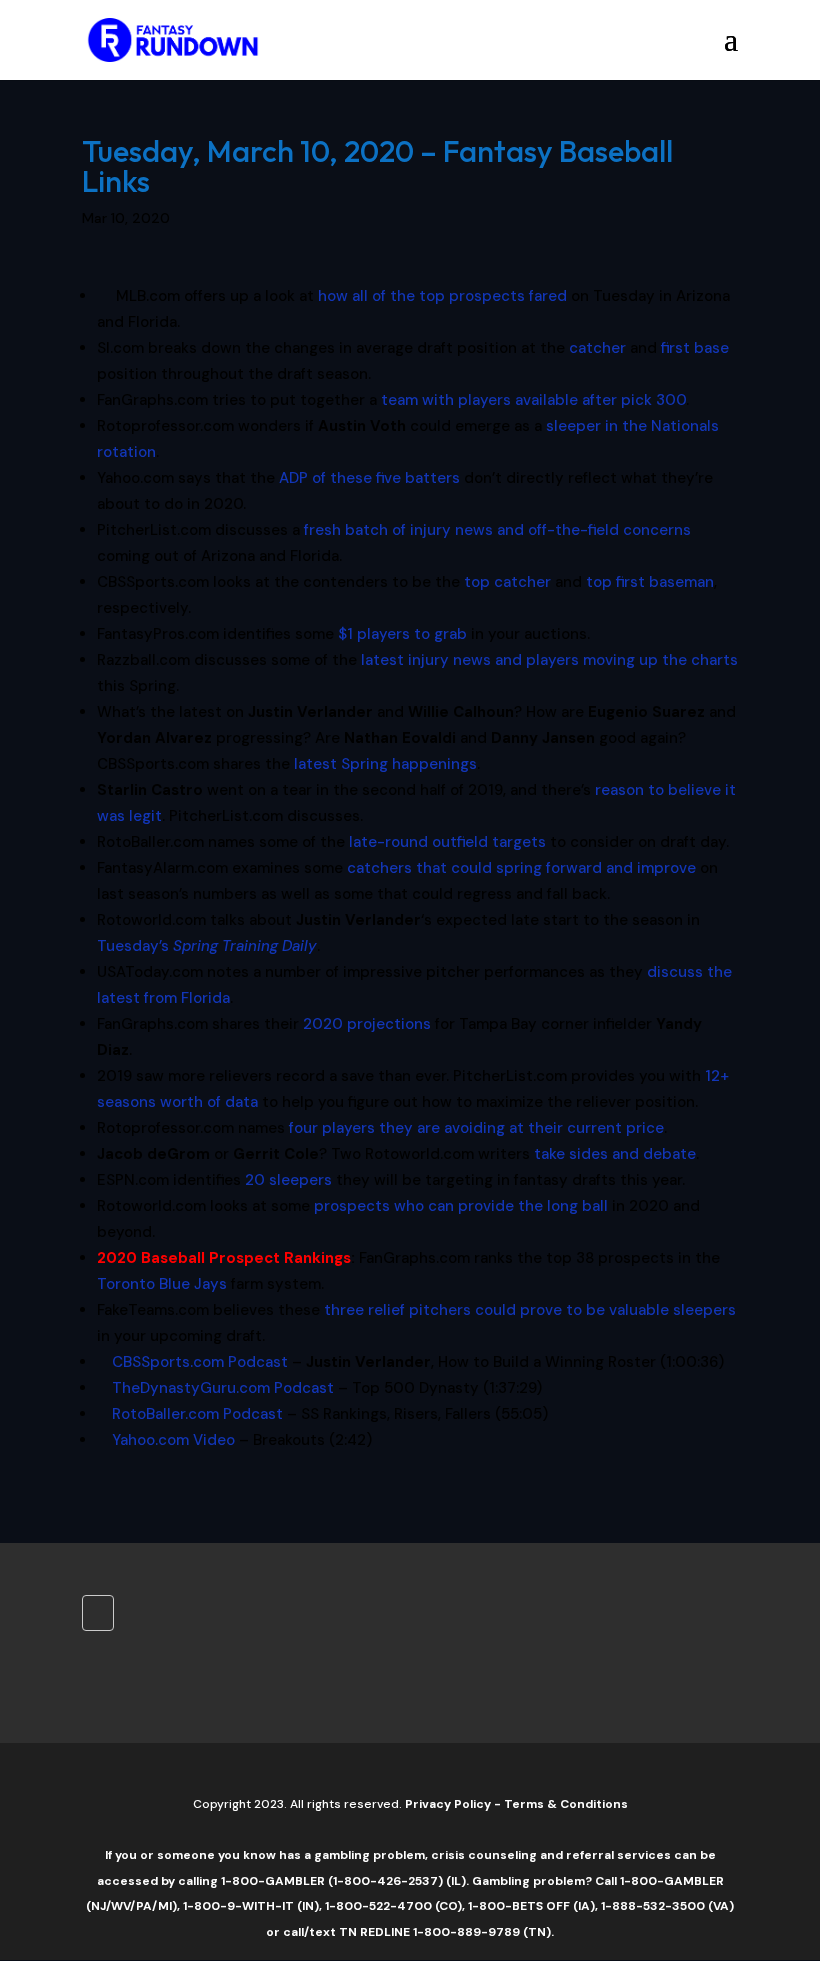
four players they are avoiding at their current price (476, 1128)
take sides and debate (615, 1154)
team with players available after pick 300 (533, 400)
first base (695, 348)
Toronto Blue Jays (162, 1284)
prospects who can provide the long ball (461, 1206)
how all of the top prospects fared (442, 296)
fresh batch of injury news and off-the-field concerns (497, 530)
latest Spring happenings (385, 764)
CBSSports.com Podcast (200, 1362)
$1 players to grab (402, 634)
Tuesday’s (207, 946)
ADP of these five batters (369, 478)
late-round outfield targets (447, 842)
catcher (597, 348)
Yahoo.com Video (173, 1440)
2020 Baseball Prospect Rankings (224, 1258)
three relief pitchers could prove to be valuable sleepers (530, 1310)
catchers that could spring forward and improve (521, 868)
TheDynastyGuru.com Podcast (223, 1388)
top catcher (507, 582)
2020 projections (367, 1024)
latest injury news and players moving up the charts (549, 660)
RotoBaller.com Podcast (197, 1414)
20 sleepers (288, 1180)
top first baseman (650, 582)
